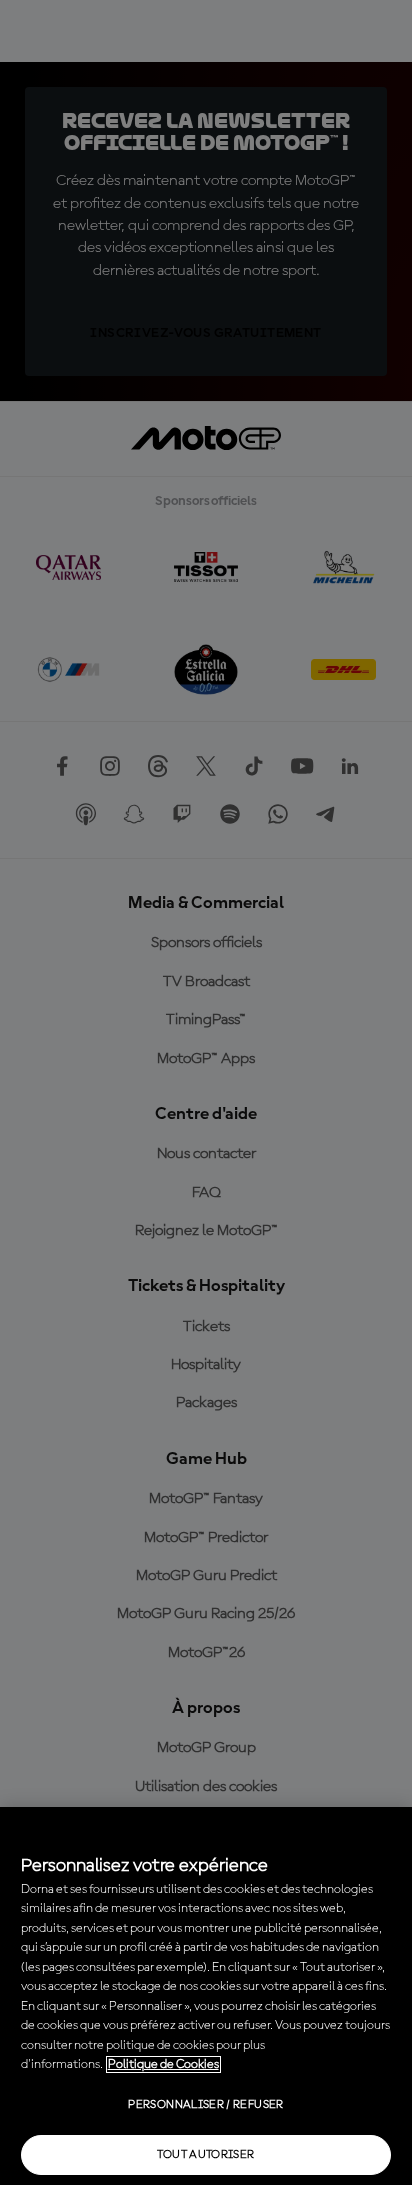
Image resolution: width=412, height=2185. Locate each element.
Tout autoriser (205, 2155)
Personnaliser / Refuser (205, 2105)
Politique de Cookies (163, 2064)
